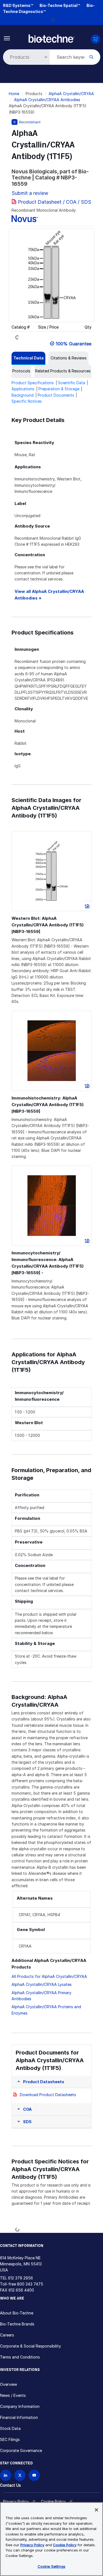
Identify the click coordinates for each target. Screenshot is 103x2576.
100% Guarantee (74, 344)
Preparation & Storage (59, 389)
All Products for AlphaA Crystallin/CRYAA (49, 1976)
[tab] (28, 358)
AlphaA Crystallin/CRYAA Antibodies (47, 100)
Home (14, 94)
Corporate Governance (21, 2450)
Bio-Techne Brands (17, 2324)
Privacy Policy (16, 2501)
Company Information (20, 2406)
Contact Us (10, 2485)
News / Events (13, 2395)
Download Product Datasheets (48, 2095)
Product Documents (56, 395)
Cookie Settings (51, 2566)
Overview (9, 2384)
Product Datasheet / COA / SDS (55, 202)
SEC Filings (10, 2439)
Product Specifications (33, 383)
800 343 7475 (30, 2284)
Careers (7, 2335)
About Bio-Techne (17, 2313)
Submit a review (30, 193)
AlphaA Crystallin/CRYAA (71, 94)
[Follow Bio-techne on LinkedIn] (6, 2475)
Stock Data (10, 2428)
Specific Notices (27, 401)
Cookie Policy (53, 2501)
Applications (23, 389)
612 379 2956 (20, 2278)
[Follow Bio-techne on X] (20, 2475)
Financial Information (19, 2417)
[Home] (51, 38)
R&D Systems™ (18, 5)
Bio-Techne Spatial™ (60, 5)
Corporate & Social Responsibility (30, 2346)
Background (23, 395)
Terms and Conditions (20, 2357)
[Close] (96, 2510)
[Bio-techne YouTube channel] (34, 2475)
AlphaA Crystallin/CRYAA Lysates (42, 1984)
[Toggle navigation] (7, 38)
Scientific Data (72, 383)
